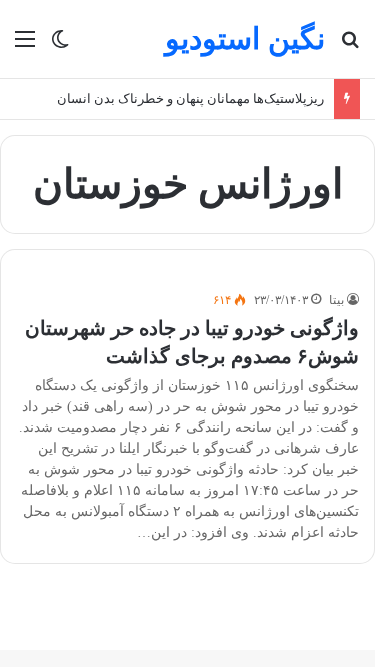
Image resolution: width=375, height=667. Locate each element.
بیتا (336, 300)
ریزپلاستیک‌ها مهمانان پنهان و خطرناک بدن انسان (190, 98)
